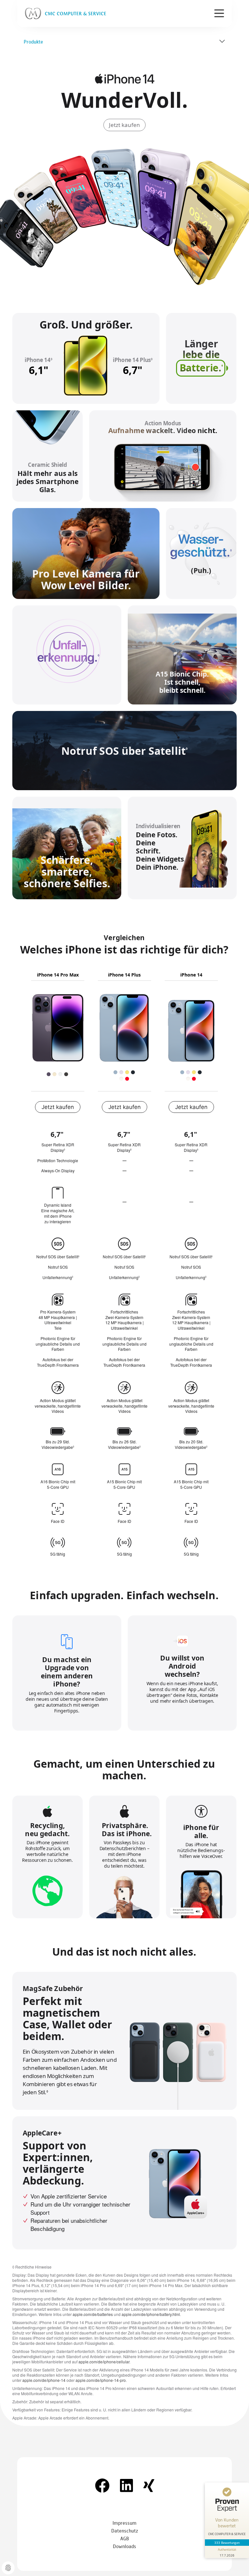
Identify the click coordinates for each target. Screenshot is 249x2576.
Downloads (124, 2546)
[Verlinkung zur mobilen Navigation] (219, 13)
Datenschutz (125, 2530)
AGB (125, 2538)
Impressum (124, 2523)
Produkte (33, 41)
